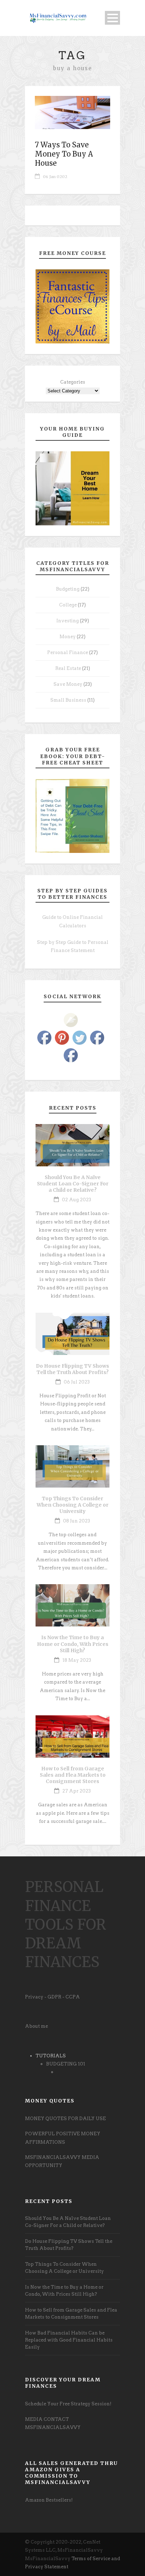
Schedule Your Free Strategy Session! (68, 2404)
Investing (68, 621)
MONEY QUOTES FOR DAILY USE (65, 2119)
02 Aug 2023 (77, 1200)
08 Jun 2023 (77, 1521)
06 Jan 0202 (55, 177)
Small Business (68, 700)
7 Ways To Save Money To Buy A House (64, 154)
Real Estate (68, 668)
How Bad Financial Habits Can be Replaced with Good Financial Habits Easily (69, 2340)
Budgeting (68, 589)
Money (68, 637)
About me (36, 2026)
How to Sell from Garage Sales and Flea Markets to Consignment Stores (73, 1775)
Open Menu (112, 18)
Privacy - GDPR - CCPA (52, 1997)
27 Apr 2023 (77, 1791)
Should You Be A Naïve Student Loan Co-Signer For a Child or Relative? (73, 1184)
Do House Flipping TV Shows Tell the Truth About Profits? (72, 1369)
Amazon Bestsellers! (49, 2500)
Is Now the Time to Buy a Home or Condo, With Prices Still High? (73, 1644)
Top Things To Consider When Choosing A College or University (72, 1505)
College (68, 605)
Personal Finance (68, 652)
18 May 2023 (77, 1660)
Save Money (68, 684)
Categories (73, 382)
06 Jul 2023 (77, 1382)
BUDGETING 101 (66, 2064)
